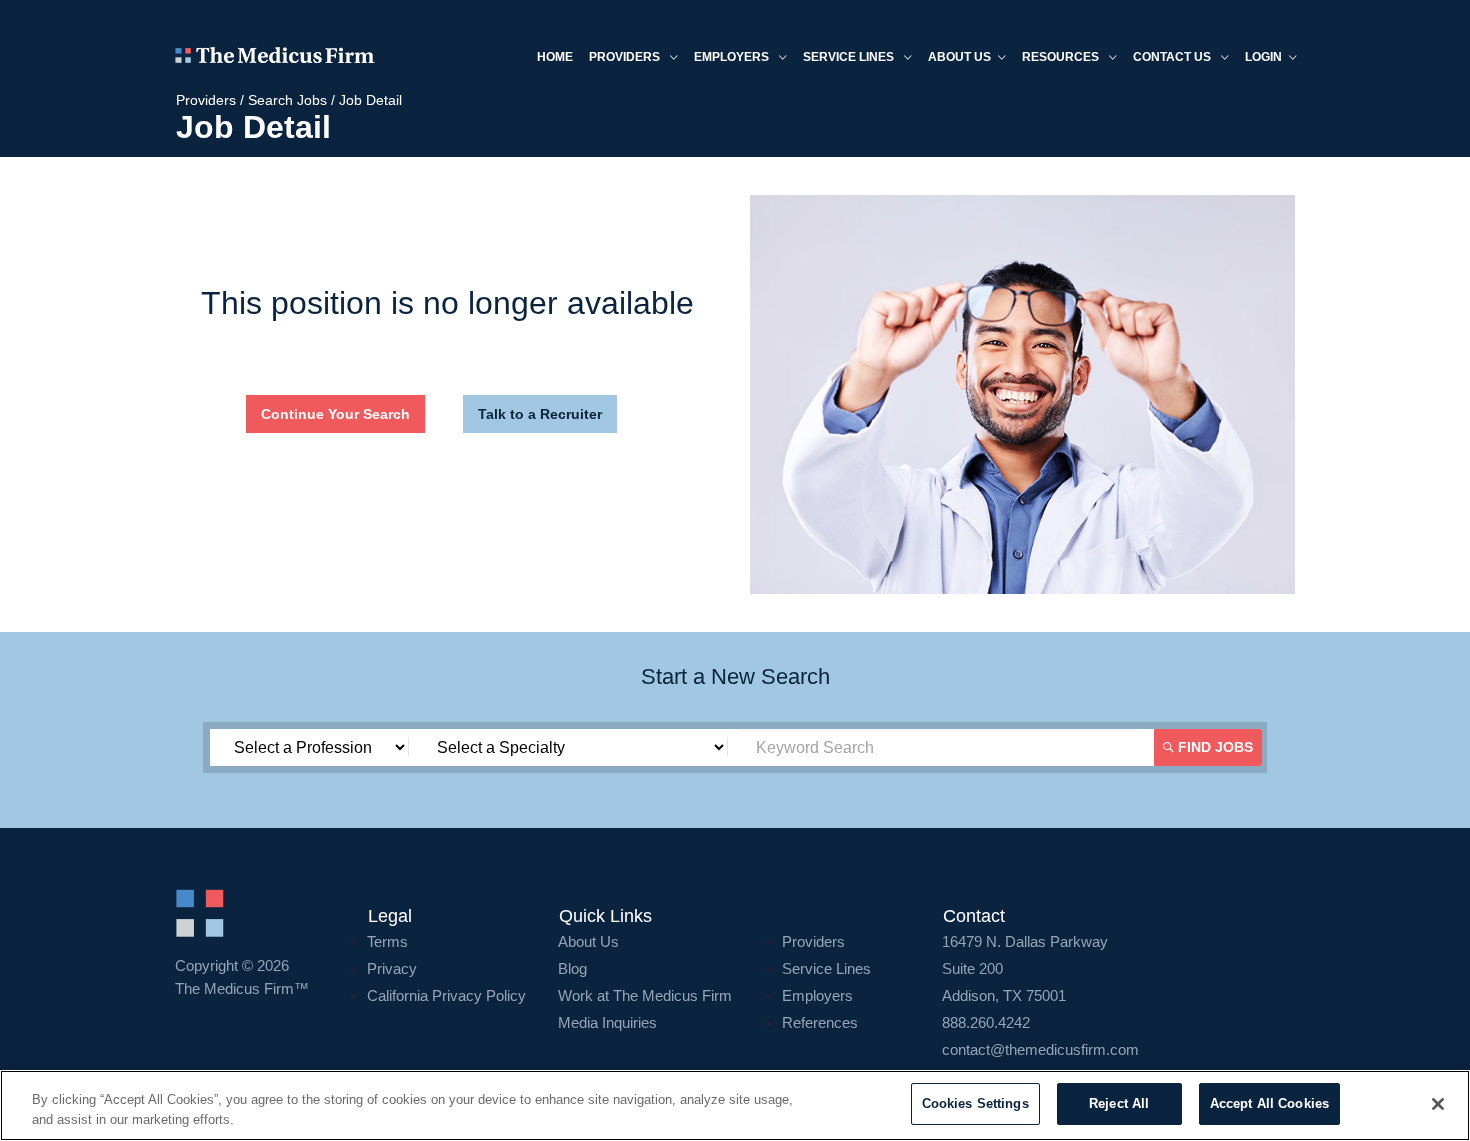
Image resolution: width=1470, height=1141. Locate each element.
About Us (588, 941)
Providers (626, 57)
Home (555, 57)
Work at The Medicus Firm (645, 995)
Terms (387, 941)
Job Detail (370, 100)
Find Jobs (1213, 747)
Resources (1062, 57)
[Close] (1438, 1104)
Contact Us (1173, 57)
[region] (735, 1105)
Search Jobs (287, 100)
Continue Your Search (335, 414)
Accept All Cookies (1269, 1103)
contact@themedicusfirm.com (1040, 1049)
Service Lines (850, 57)
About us (959, 57)
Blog (572, 968)
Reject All (1119, 1103)
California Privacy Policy (446, 995)
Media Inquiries (607, 1022)
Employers (733, 57)
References (820, 1022)
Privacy (392, 968)
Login (1263, 57)
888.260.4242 (986, 1022)
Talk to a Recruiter (540, 414)
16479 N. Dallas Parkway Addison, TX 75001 (1025, 968)
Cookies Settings (975, 1103)
